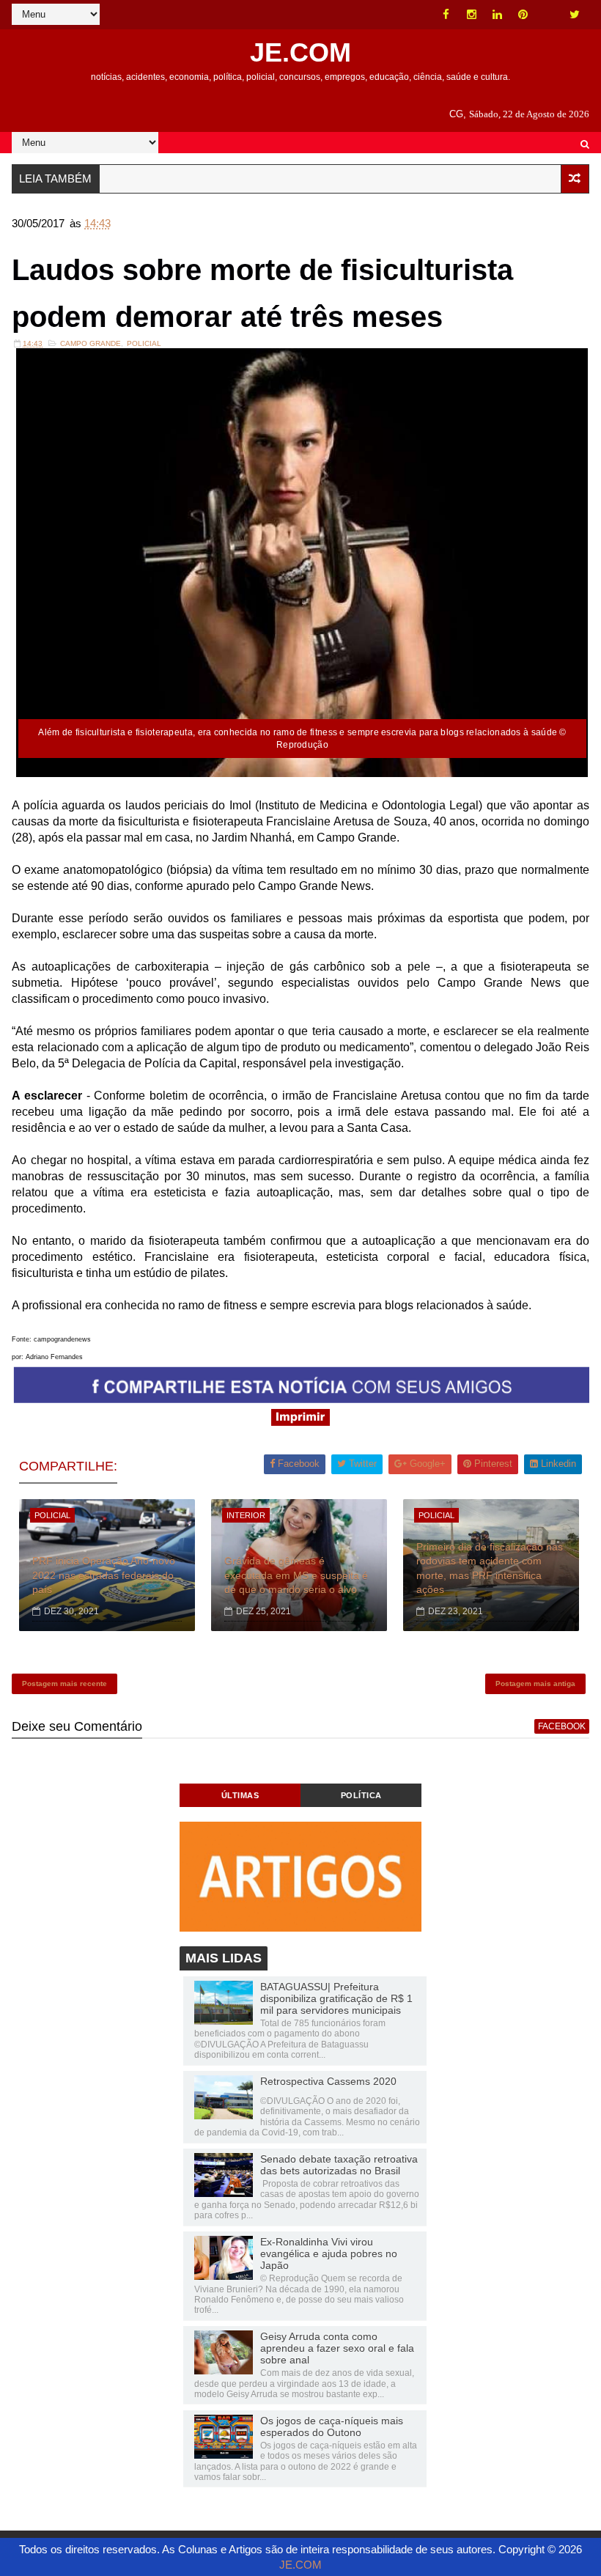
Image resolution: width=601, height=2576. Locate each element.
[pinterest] (523, 15)
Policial (144, 343)
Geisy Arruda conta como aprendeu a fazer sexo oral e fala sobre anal (337, 2348)
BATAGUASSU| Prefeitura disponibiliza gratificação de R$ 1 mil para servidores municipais (336, 1998)
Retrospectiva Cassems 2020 (328, 2081)
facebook (562, 1726)
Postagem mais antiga (535, 1683)
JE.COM (300, 52)
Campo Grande (91, 343)
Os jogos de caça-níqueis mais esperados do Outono (332, 2426)
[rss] (549, 15)
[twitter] (575, 15)
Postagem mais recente (64, 1683)
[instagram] (472, 15)
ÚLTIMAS (240, 1795)
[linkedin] (498, 15)
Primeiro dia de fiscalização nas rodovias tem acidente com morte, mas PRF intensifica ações (490, 1568)
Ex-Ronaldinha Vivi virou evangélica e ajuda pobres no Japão (329, 2253)
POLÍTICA (361, 1795)
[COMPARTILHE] (302, 1399)
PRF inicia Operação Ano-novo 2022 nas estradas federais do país (104, 1575)
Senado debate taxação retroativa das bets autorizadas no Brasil (339, 2165)
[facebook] (446, 15)
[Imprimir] (300, 1422)
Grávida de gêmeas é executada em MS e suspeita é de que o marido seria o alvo (296, 1575)
